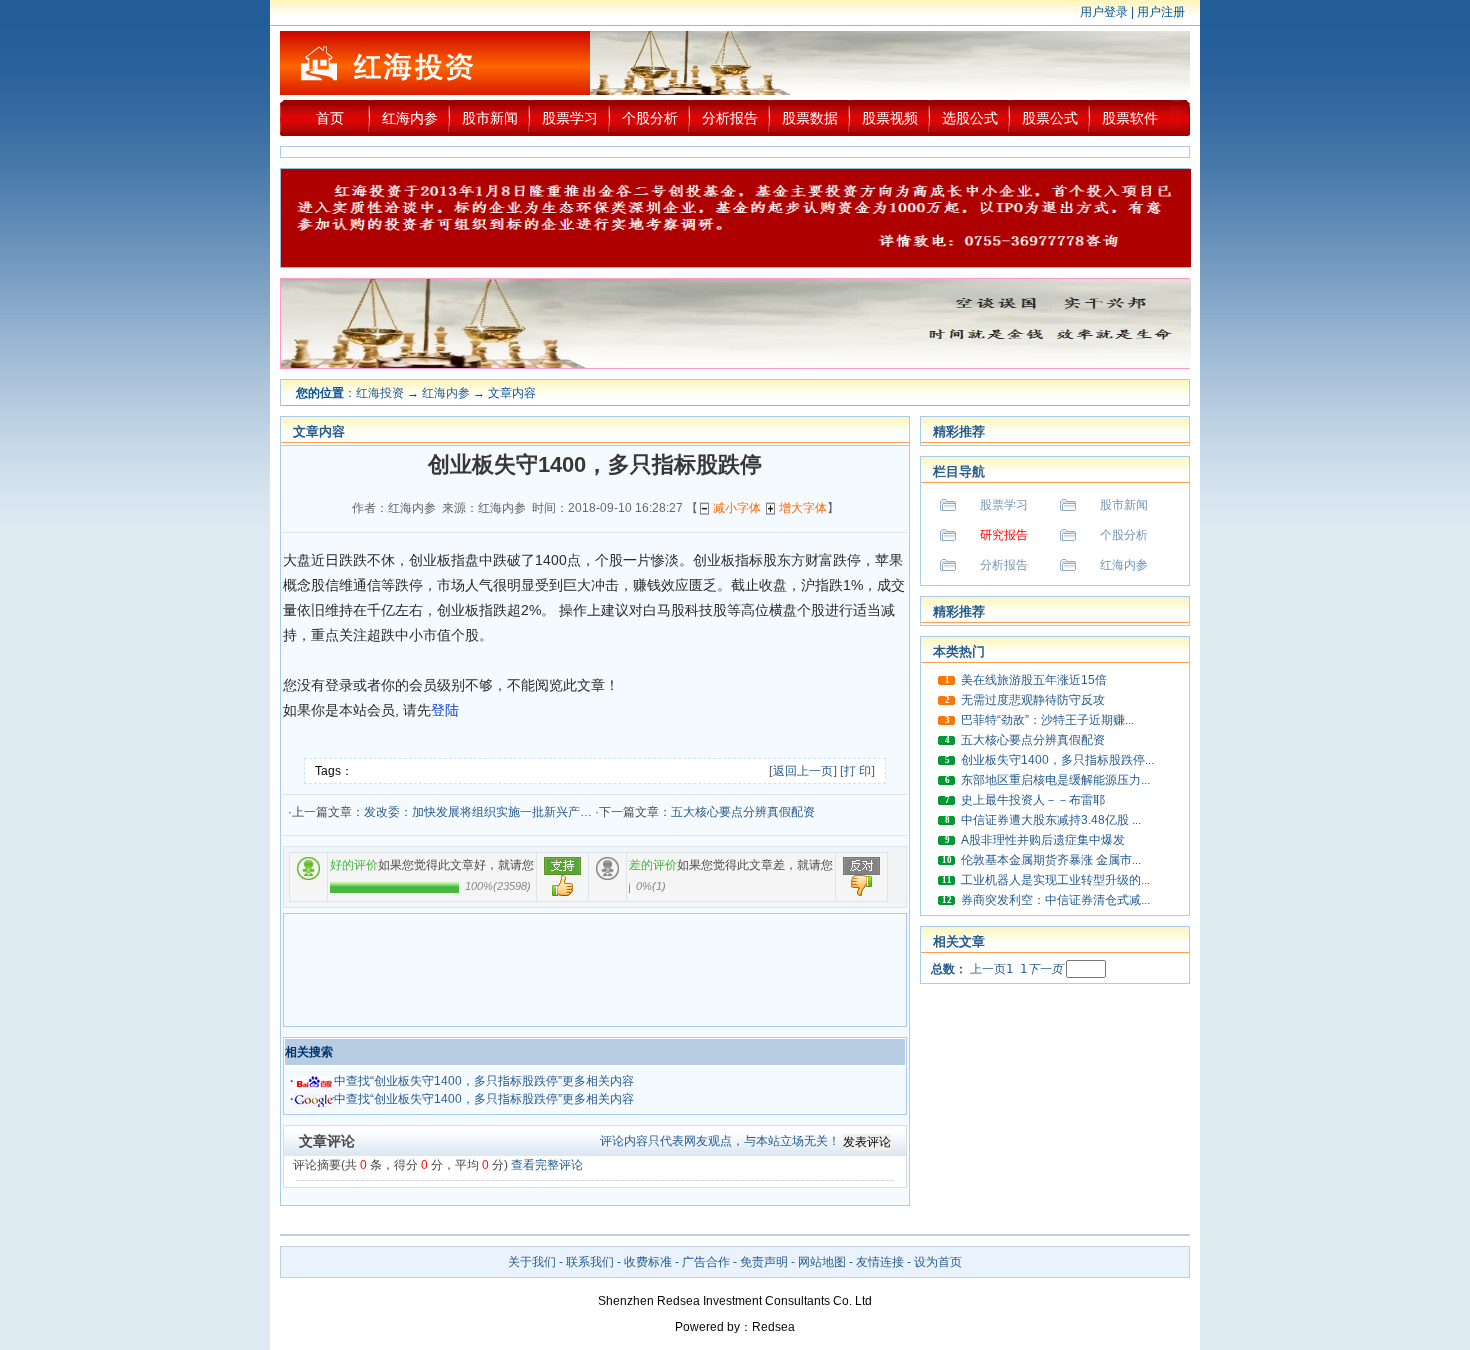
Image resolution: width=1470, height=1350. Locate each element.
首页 (330, 118)
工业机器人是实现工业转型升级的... (1055, 880)
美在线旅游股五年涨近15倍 (1034, 680)
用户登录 (1104, 12)
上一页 (988, 969)
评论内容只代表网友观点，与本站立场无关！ (720, 1141)
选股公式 (970, 118)
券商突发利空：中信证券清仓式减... (1055, 900)
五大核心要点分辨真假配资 (743, 812)
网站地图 (822, 1262)
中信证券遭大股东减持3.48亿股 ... (1051, 820)
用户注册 (1161, 12)
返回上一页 (803, 771)
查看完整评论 (547, 1165)
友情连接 (880, 1262)
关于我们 (532, 1262)
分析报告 (730, 118)
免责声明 (764, 1262)
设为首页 (938, 1262)
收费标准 (648, 1262)
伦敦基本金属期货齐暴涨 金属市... (1051, 860)
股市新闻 (490, 118)
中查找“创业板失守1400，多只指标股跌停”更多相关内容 (484, 1081)
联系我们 (590, 1262)
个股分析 (650, 118)
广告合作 (706, 1262)
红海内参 (410, 118)
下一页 (1045, 969)
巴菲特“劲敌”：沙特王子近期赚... (1047, 720)
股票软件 (1130, 118)
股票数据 (810, 118)
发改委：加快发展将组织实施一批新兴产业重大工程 (502, 812)
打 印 (857, 771)
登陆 (445, 710)
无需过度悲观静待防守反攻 (1033, 700)
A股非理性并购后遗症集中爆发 (1043, 840)
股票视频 (890, 118)
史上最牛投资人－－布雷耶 (1033, 800)
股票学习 (570, 118)
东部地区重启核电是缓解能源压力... (1055, 780)
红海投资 (380, 393)
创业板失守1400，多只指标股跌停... (1057, 760)
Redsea (773, 1327)
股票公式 (1050, 118)
